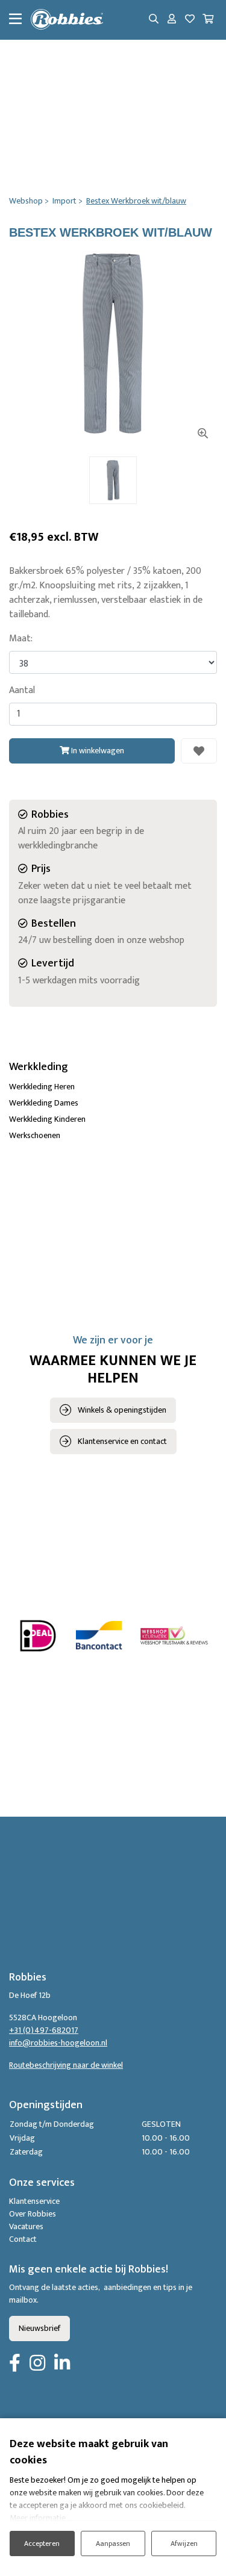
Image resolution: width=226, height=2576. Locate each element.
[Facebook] (15, 2364)
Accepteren (42, 2543)
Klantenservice (34, 2201)
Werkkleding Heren (42, 1087)
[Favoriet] (199, 751)
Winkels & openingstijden (122, 1410)
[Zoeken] (154, 20)
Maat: (21, 639)
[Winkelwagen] (208, 20)
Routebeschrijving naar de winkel (66, 2065)
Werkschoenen (35, 1135)
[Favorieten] (190, 20)
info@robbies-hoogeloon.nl (58, 2043)
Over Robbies (33, 2214)
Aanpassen (113, 2543)
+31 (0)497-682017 (44, 2030)
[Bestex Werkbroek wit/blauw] (113, 344)
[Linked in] (62, 2364)
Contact (23, 2239)
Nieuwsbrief (39, 2328)
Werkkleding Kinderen (47, 1119)
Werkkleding (39, 1067)
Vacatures (26, 2226)
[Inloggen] (172, 20)
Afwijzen (184, 2543)
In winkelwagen (97, 751)
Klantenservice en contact (122, 1441)
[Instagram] (37, 2364)
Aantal (22, 691)
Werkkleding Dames (44, 1103)
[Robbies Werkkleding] (67, 20)
